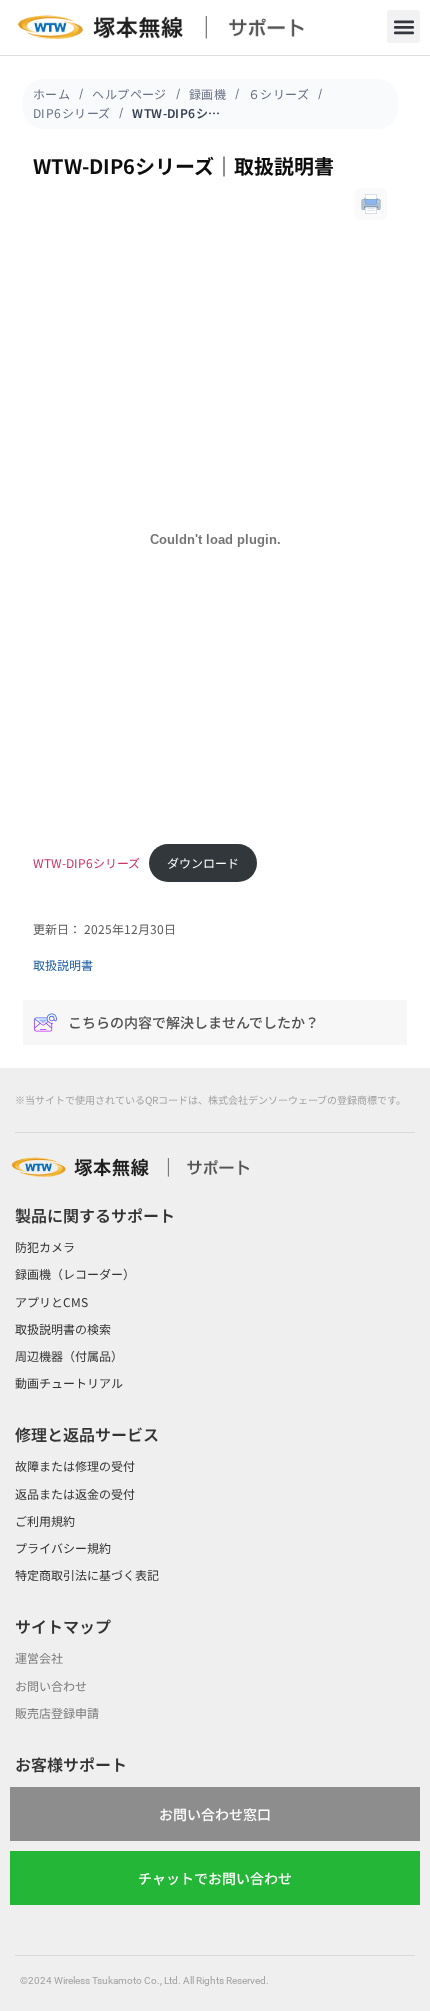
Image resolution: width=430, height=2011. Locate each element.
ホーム (51, 93)
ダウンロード (203, 862)
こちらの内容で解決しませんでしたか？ (193, 1022)
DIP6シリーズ (71, 112)
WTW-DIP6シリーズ (86, 862)
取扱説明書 (63, 964)
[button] (403, 26)
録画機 (207, 93)
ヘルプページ (129, 93)
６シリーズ (278, 93)
